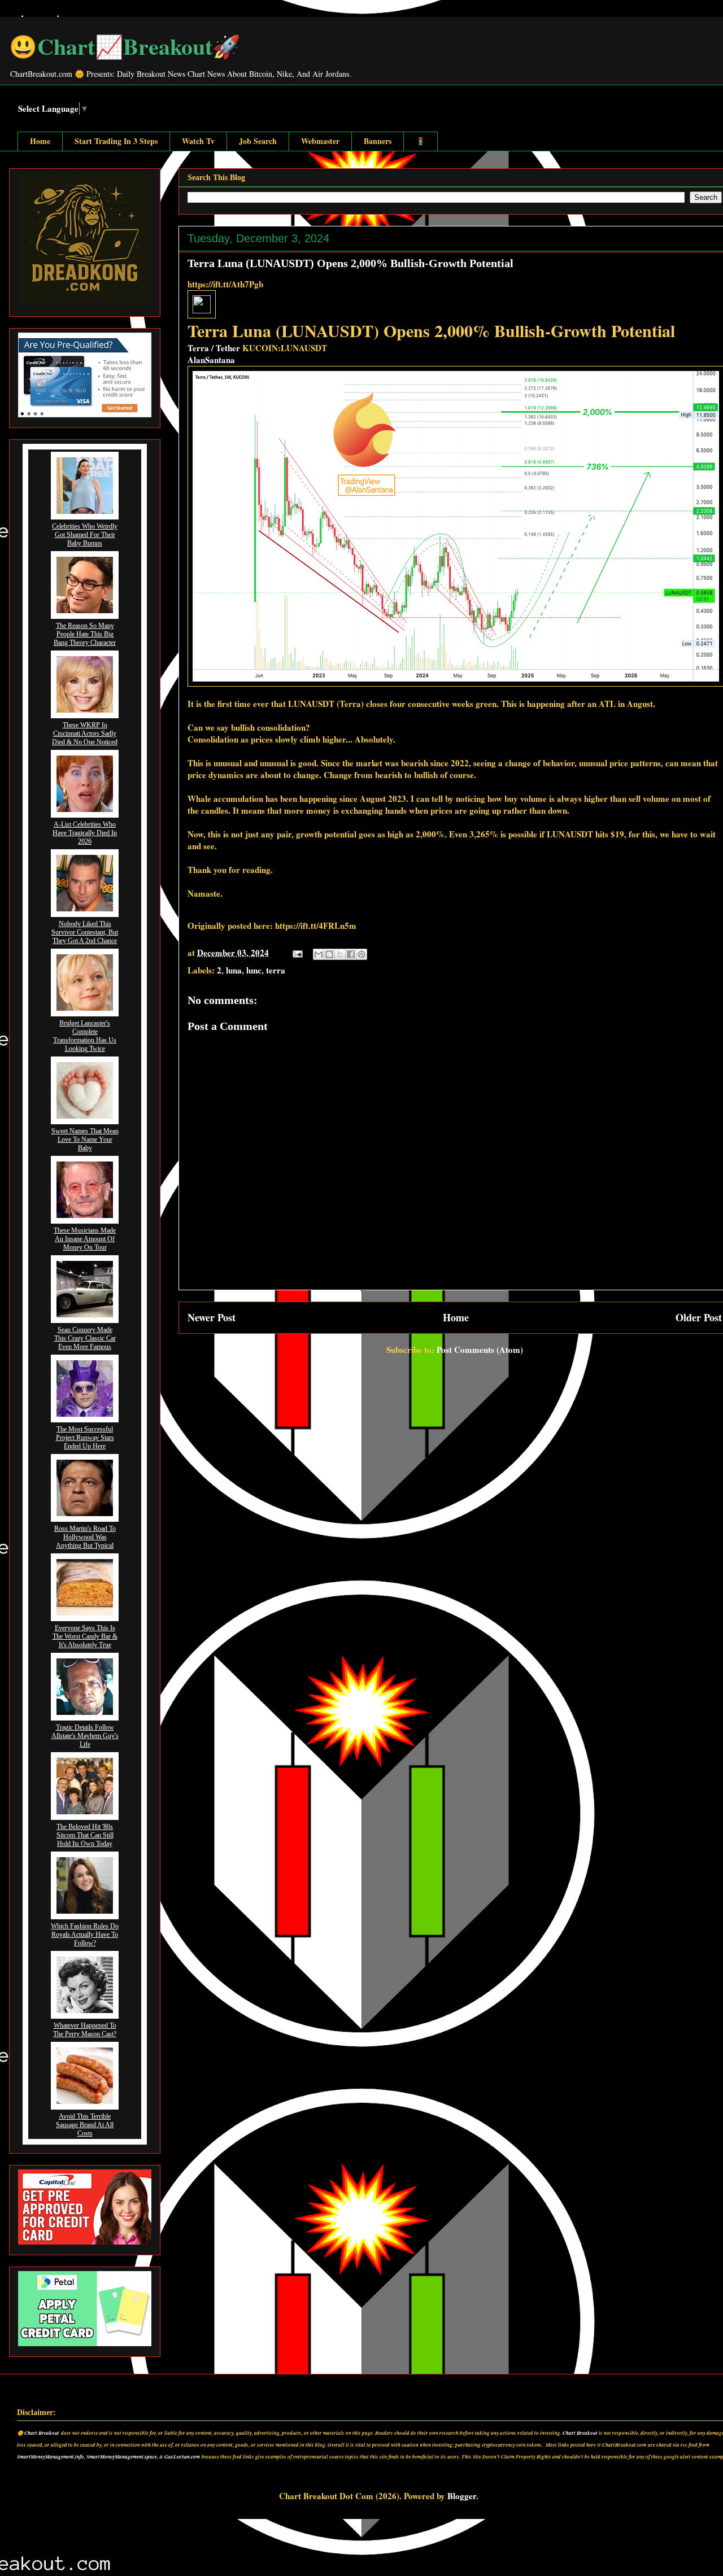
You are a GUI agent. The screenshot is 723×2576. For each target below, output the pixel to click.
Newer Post (212, 1317)
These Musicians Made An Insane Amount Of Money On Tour (85, 1239)
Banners (378, 141)
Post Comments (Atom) (480, 1350)
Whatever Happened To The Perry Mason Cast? (85, 2030)
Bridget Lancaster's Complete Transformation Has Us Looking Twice (85, 1036)
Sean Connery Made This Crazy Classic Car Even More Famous (85, 1338)
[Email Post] (297, 953)
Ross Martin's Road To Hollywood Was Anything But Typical (85, 1537)
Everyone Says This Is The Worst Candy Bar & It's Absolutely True (85, 1636)
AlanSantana (211, 360)
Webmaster (320, 141)
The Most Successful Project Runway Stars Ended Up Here (85, 1438)
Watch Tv (198, 141)
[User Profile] (202, 310)
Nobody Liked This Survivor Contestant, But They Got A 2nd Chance (85, 932)
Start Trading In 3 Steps (116, 141)
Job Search (258, 141)
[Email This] (319, 954)
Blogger (462, 2496)
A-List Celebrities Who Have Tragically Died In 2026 (85, 833)
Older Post (699, 1317)
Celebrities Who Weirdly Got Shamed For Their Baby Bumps (85, 535)
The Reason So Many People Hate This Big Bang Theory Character (85, 634)
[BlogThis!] (329, 954)
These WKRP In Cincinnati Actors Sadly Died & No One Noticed (85, 733)
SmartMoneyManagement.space (122, 2457)
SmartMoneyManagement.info (51, 2457)
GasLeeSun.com (182, 2457)
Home (40, 141)
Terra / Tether (214, 348)
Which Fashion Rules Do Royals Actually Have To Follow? (85, 1935)
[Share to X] (340, 954)
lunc (254, 970)
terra (276, 970)
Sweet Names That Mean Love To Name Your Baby (85, 1139)
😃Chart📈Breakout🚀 (125, 46)
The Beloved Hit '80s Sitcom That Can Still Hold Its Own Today (85, 1835)
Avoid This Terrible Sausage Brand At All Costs (85, 2125)
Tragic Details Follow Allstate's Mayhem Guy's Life (85, 1736)
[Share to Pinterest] (361, 954)
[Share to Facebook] (351, 954)
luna (234, 970)
